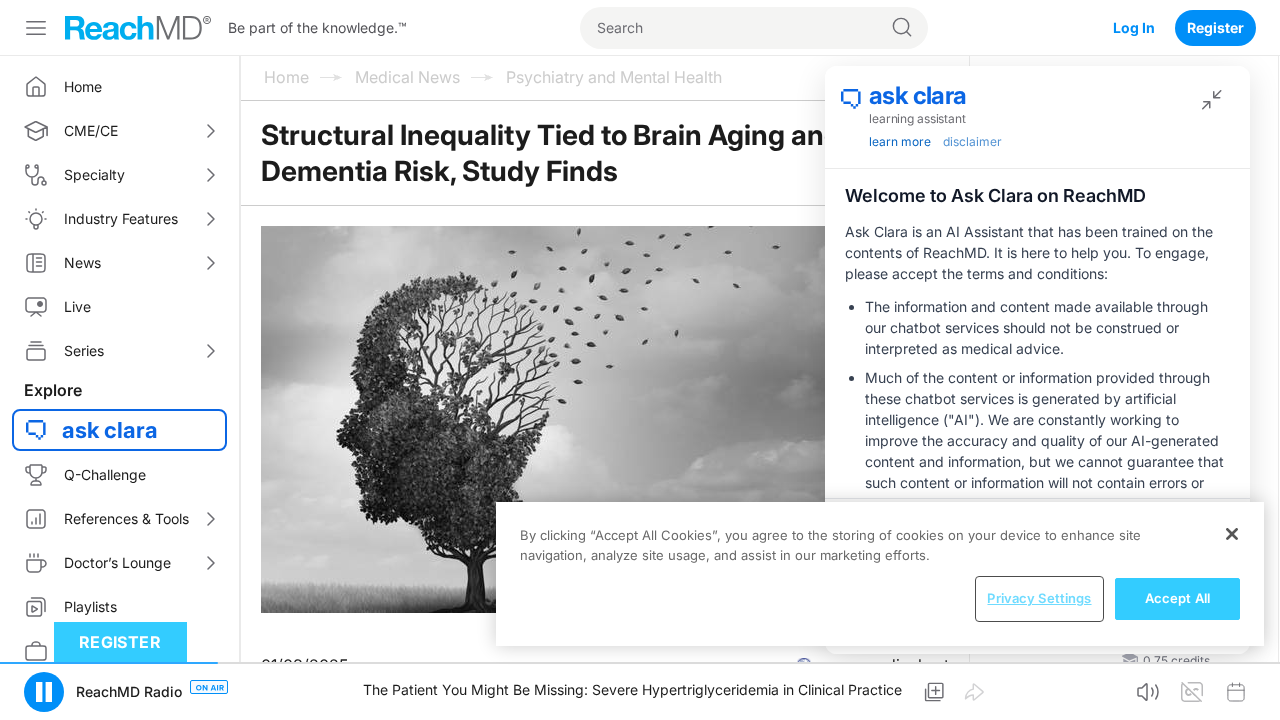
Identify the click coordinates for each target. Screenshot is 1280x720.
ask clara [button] (110, 430)
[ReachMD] (138, 28)
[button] (44, 692)
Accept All (1177, 598)
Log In (1134, 27)
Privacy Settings (1039, 598)
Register (1215, 27)
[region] (880, 574)
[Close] (1232, 534)
